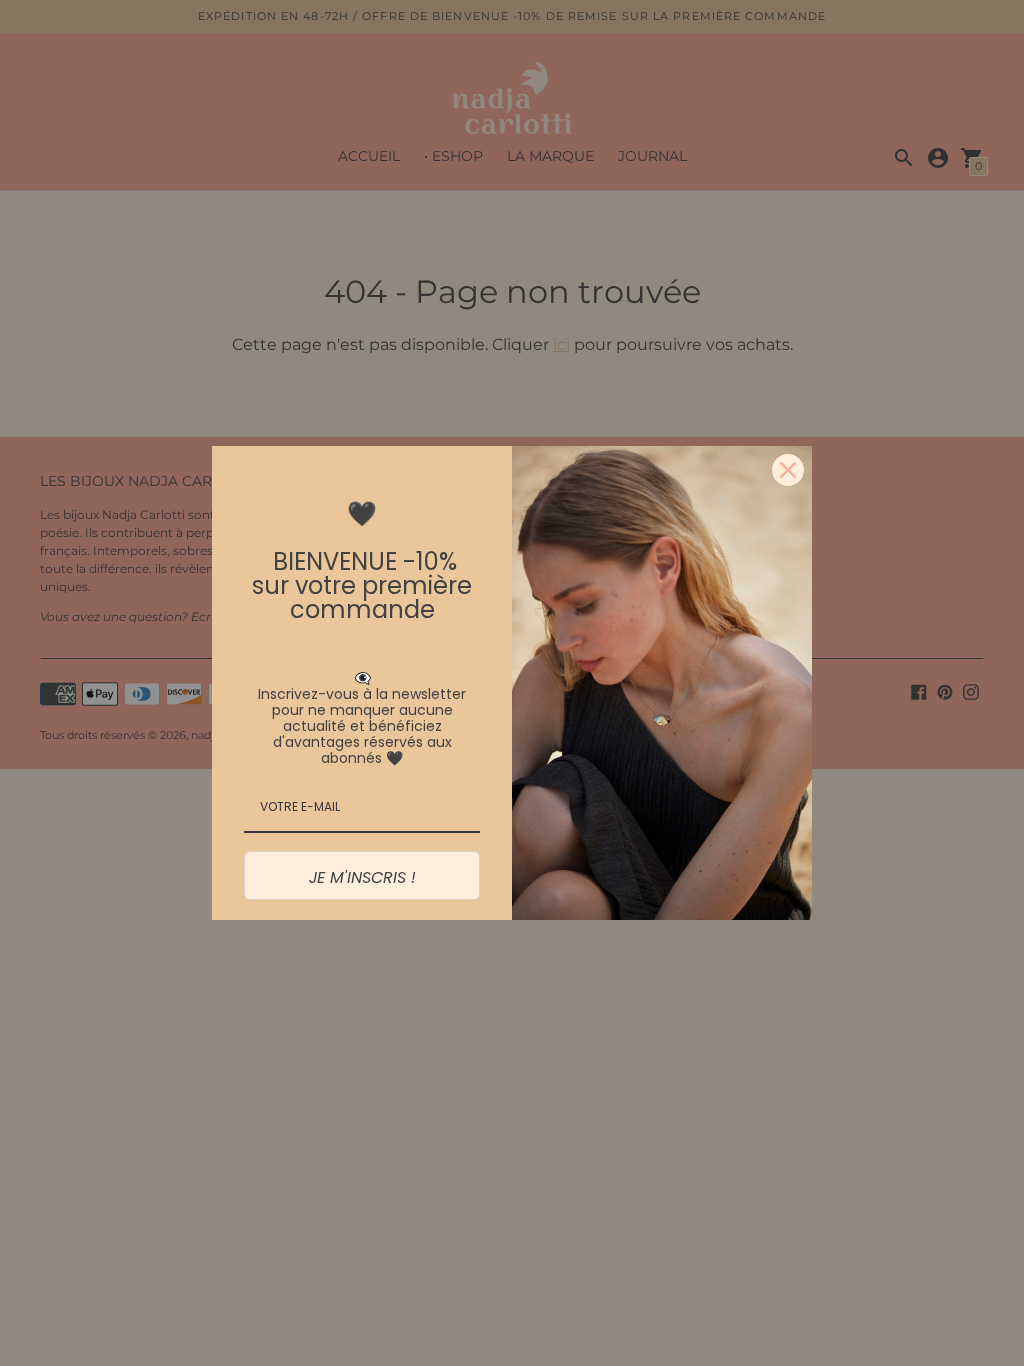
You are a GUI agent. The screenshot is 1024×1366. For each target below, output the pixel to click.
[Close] (788, 470)
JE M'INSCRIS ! (362, 877)
